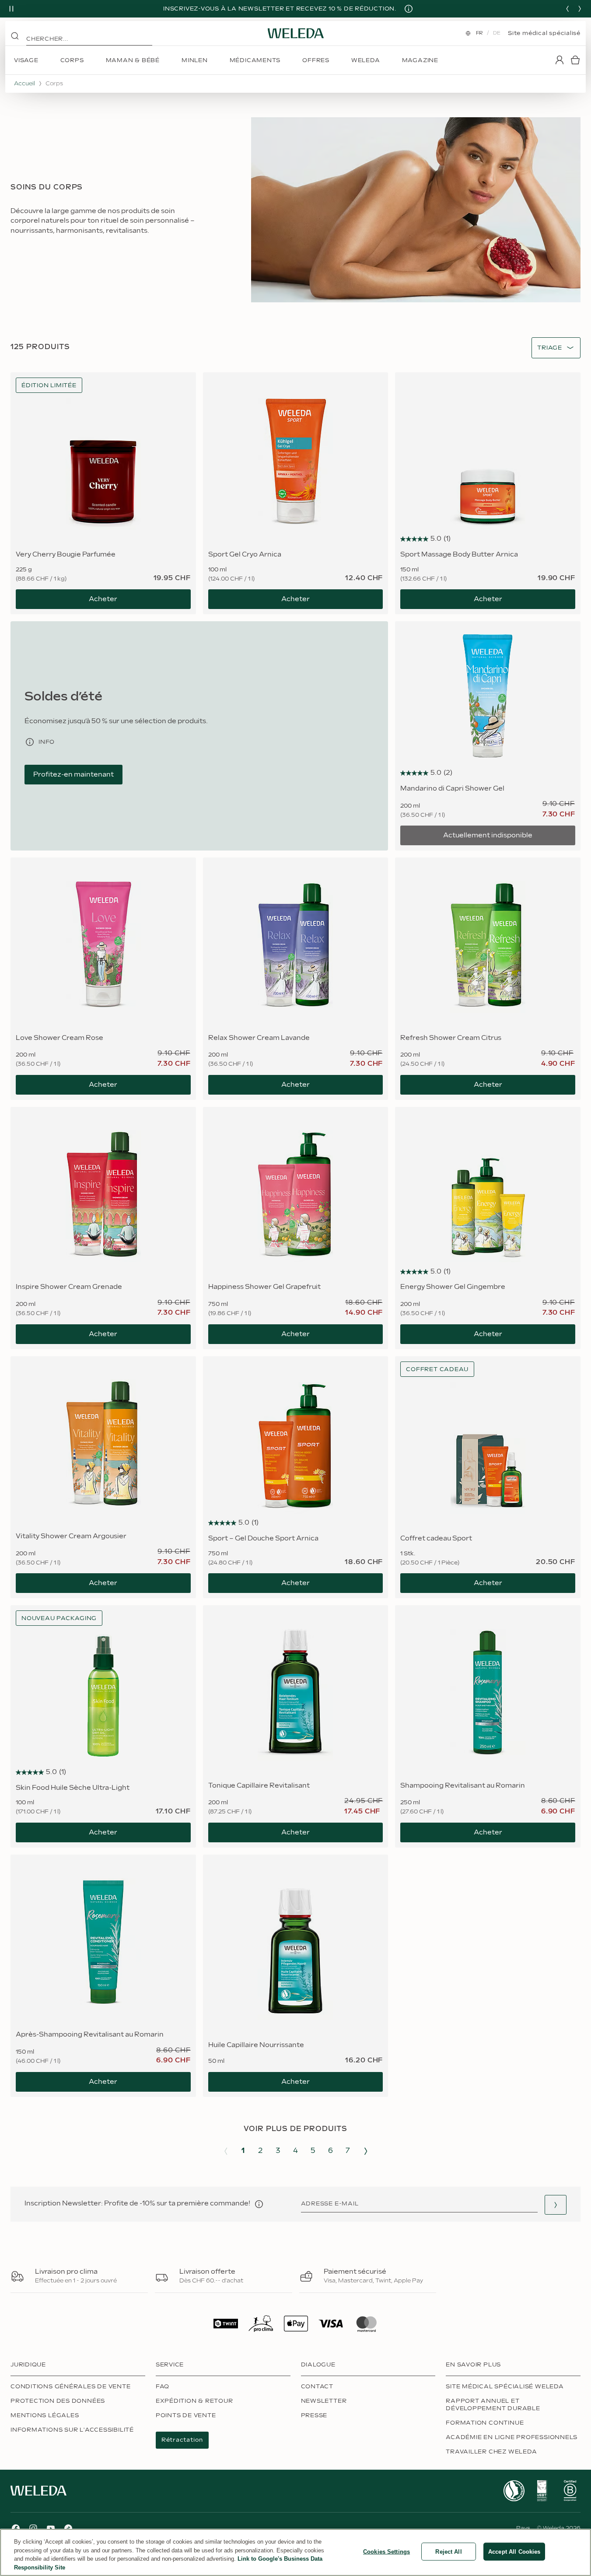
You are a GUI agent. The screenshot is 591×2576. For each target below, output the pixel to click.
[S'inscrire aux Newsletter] (556, 2205)
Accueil (24, 84)
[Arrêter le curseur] (11, 9)
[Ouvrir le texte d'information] (259, 2204)
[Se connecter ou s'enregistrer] (560, 60)
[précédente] (567, 9)
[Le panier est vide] (575, 60)
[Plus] (514, 2491)
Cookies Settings (386, 2552)
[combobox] (550, 348)
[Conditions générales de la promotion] (409, 9)
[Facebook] (16, 2528)
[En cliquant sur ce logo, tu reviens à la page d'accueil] (296, 33)
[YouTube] (51, 2528)
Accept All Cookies (514, 2552)
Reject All (448, 2552)
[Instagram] (33, 2528)
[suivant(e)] (580, 9)
